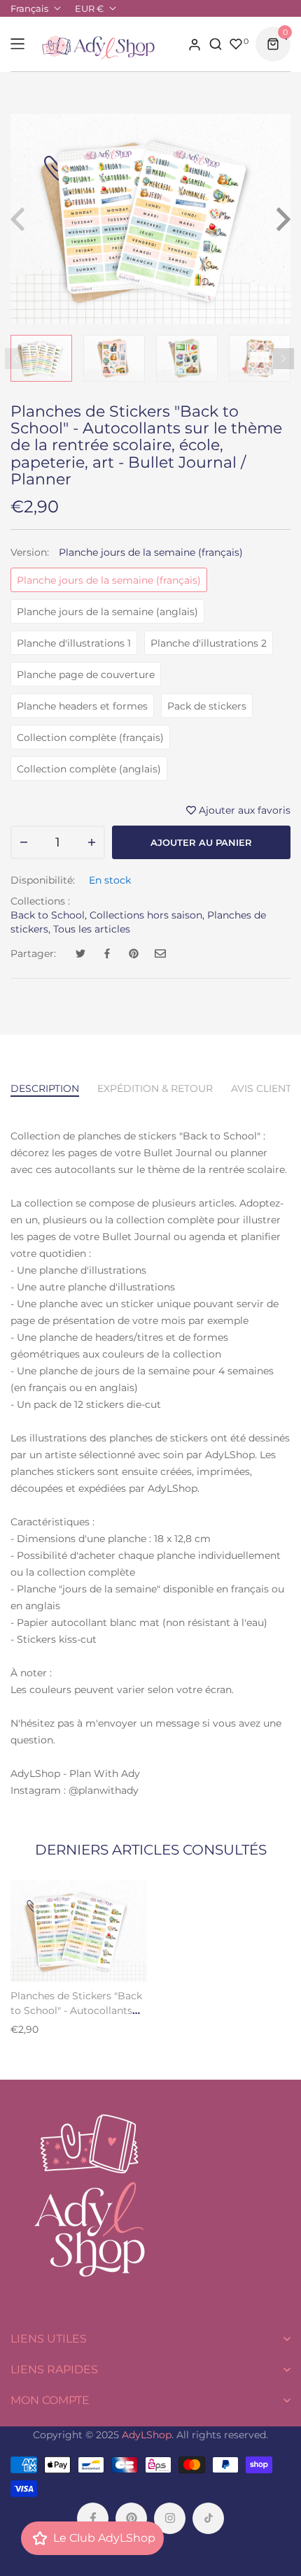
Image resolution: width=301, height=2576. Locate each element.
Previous (15, 359)
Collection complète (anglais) (89, 769)
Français (29, 8)
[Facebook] (93, 2518)
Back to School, (49, 915)
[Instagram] (170, 2518)
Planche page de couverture (86, 675)
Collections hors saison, (147, 915)
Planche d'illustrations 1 (74, 643)
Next (283, 359)
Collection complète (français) (90, 737)
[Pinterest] (131, 2518)
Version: (127, 552)
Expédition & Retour (155, 1088)
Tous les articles (92, 929)
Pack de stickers (207, 706)
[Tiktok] (208, 2518)
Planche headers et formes (82, 706)
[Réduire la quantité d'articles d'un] (24, 842)
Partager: (33, 954)
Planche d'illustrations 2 (209, 643)
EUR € (89, 8)
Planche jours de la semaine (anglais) (107, 612)
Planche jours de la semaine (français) (109, 580)
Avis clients (264, 1088)
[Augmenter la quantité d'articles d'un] (92, 842)
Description (45, 1088)
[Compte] (195, 44)
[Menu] (17, 44)
